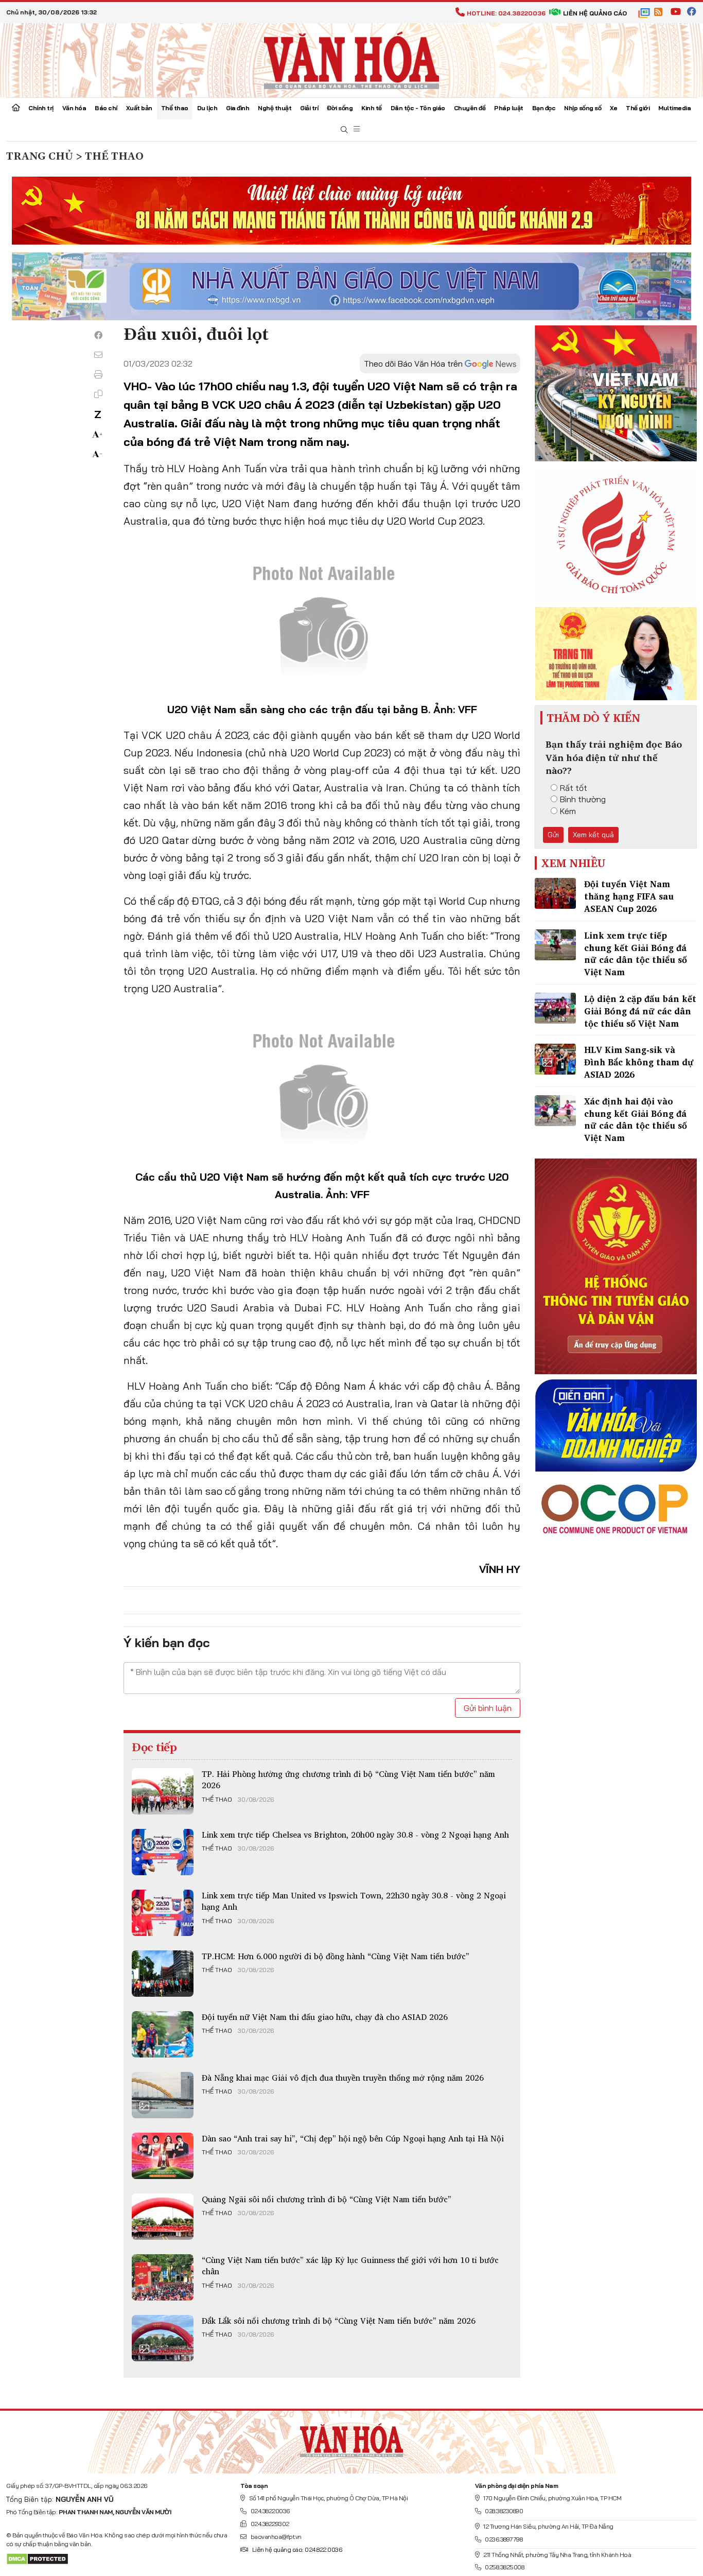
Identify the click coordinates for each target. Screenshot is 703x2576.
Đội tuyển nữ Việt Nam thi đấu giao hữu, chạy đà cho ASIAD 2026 (325, 2017)
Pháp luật (509, 108)
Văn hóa (74, 108)
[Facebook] (98, 335)
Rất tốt (574, 788)
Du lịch (207, 108)
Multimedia (674, 108)
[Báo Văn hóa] (351, 59)
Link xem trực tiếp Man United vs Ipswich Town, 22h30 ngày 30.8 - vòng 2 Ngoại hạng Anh (354, 1901)
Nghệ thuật (275, 108)
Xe (613, 108)
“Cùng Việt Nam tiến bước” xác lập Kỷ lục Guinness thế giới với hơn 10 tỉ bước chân (350, 2266)
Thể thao (175, 108)
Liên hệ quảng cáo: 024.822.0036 (297, 2549)
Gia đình (238, 108)
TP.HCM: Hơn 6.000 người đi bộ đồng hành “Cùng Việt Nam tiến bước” (336, 1956)
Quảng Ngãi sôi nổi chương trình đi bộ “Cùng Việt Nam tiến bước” (327, 2199)
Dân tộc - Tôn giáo (418, 108)
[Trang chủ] (16, 109)
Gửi (553, 835)
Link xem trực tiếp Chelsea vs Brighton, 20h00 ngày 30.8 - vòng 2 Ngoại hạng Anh (355, 1835)
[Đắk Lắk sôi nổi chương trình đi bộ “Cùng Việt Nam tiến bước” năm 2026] (163, 2338)
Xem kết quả (593, 835)
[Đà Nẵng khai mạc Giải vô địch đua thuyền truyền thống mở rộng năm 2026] (163, 2095)
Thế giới (638, 108)
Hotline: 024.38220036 (506, 13)
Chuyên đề (470, 108)
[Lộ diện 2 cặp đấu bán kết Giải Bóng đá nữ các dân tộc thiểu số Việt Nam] (555, 1008)
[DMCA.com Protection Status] (37, 2558)
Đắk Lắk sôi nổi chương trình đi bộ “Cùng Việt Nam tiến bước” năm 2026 (339, 2321)
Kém (568, 811)
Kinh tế (372, 108)
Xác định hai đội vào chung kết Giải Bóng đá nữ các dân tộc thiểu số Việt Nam (636, 1119)
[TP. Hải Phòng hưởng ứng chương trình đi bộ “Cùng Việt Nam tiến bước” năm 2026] (163, 1791)
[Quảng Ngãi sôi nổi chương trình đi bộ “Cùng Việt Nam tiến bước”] (163, 2217)
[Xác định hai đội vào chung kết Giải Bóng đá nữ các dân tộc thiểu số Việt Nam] (555, 1111)
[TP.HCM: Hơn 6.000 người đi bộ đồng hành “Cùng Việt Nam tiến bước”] (163, 1974)
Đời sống (340, 108)
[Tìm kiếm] (344, 130)
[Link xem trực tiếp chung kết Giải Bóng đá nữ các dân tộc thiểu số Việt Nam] (555, 945)
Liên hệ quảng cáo (595, 13)
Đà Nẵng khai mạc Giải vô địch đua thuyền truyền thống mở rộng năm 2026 (343, 2078)
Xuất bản (139, 108)
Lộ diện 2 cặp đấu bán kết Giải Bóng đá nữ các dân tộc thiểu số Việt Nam (640, 1011)
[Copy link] (98, 394)
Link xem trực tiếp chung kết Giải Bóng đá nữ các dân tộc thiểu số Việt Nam (636, 954)
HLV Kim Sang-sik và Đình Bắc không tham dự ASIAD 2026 (639, 1062)
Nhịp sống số (583, 108)
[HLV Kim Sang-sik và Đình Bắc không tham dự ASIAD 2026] (555, 1059)
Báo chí (106, 108)
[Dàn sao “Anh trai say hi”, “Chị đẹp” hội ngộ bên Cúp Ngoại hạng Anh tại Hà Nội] (163, 2156)
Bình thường (583, 799)
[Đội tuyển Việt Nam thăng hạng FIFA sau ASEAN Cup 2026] (555, 893)
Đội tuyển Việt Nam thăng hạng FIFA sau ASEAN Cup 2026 (629, 896)
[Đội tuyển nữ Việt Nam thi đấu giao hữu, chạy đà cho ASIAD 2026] (163, 2034)
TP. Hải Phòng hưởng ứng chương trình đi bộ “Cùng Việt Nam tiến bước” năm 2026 (348, 1779)
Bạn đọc (544, 108)
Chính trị (41, 108)
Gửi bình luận (488, 1708)
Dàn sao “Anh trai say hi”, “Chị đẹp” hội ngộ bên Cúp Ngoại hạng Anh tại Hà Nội (353, 2138)
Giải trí (309, 108)
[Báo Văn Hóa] (351, 2438)
